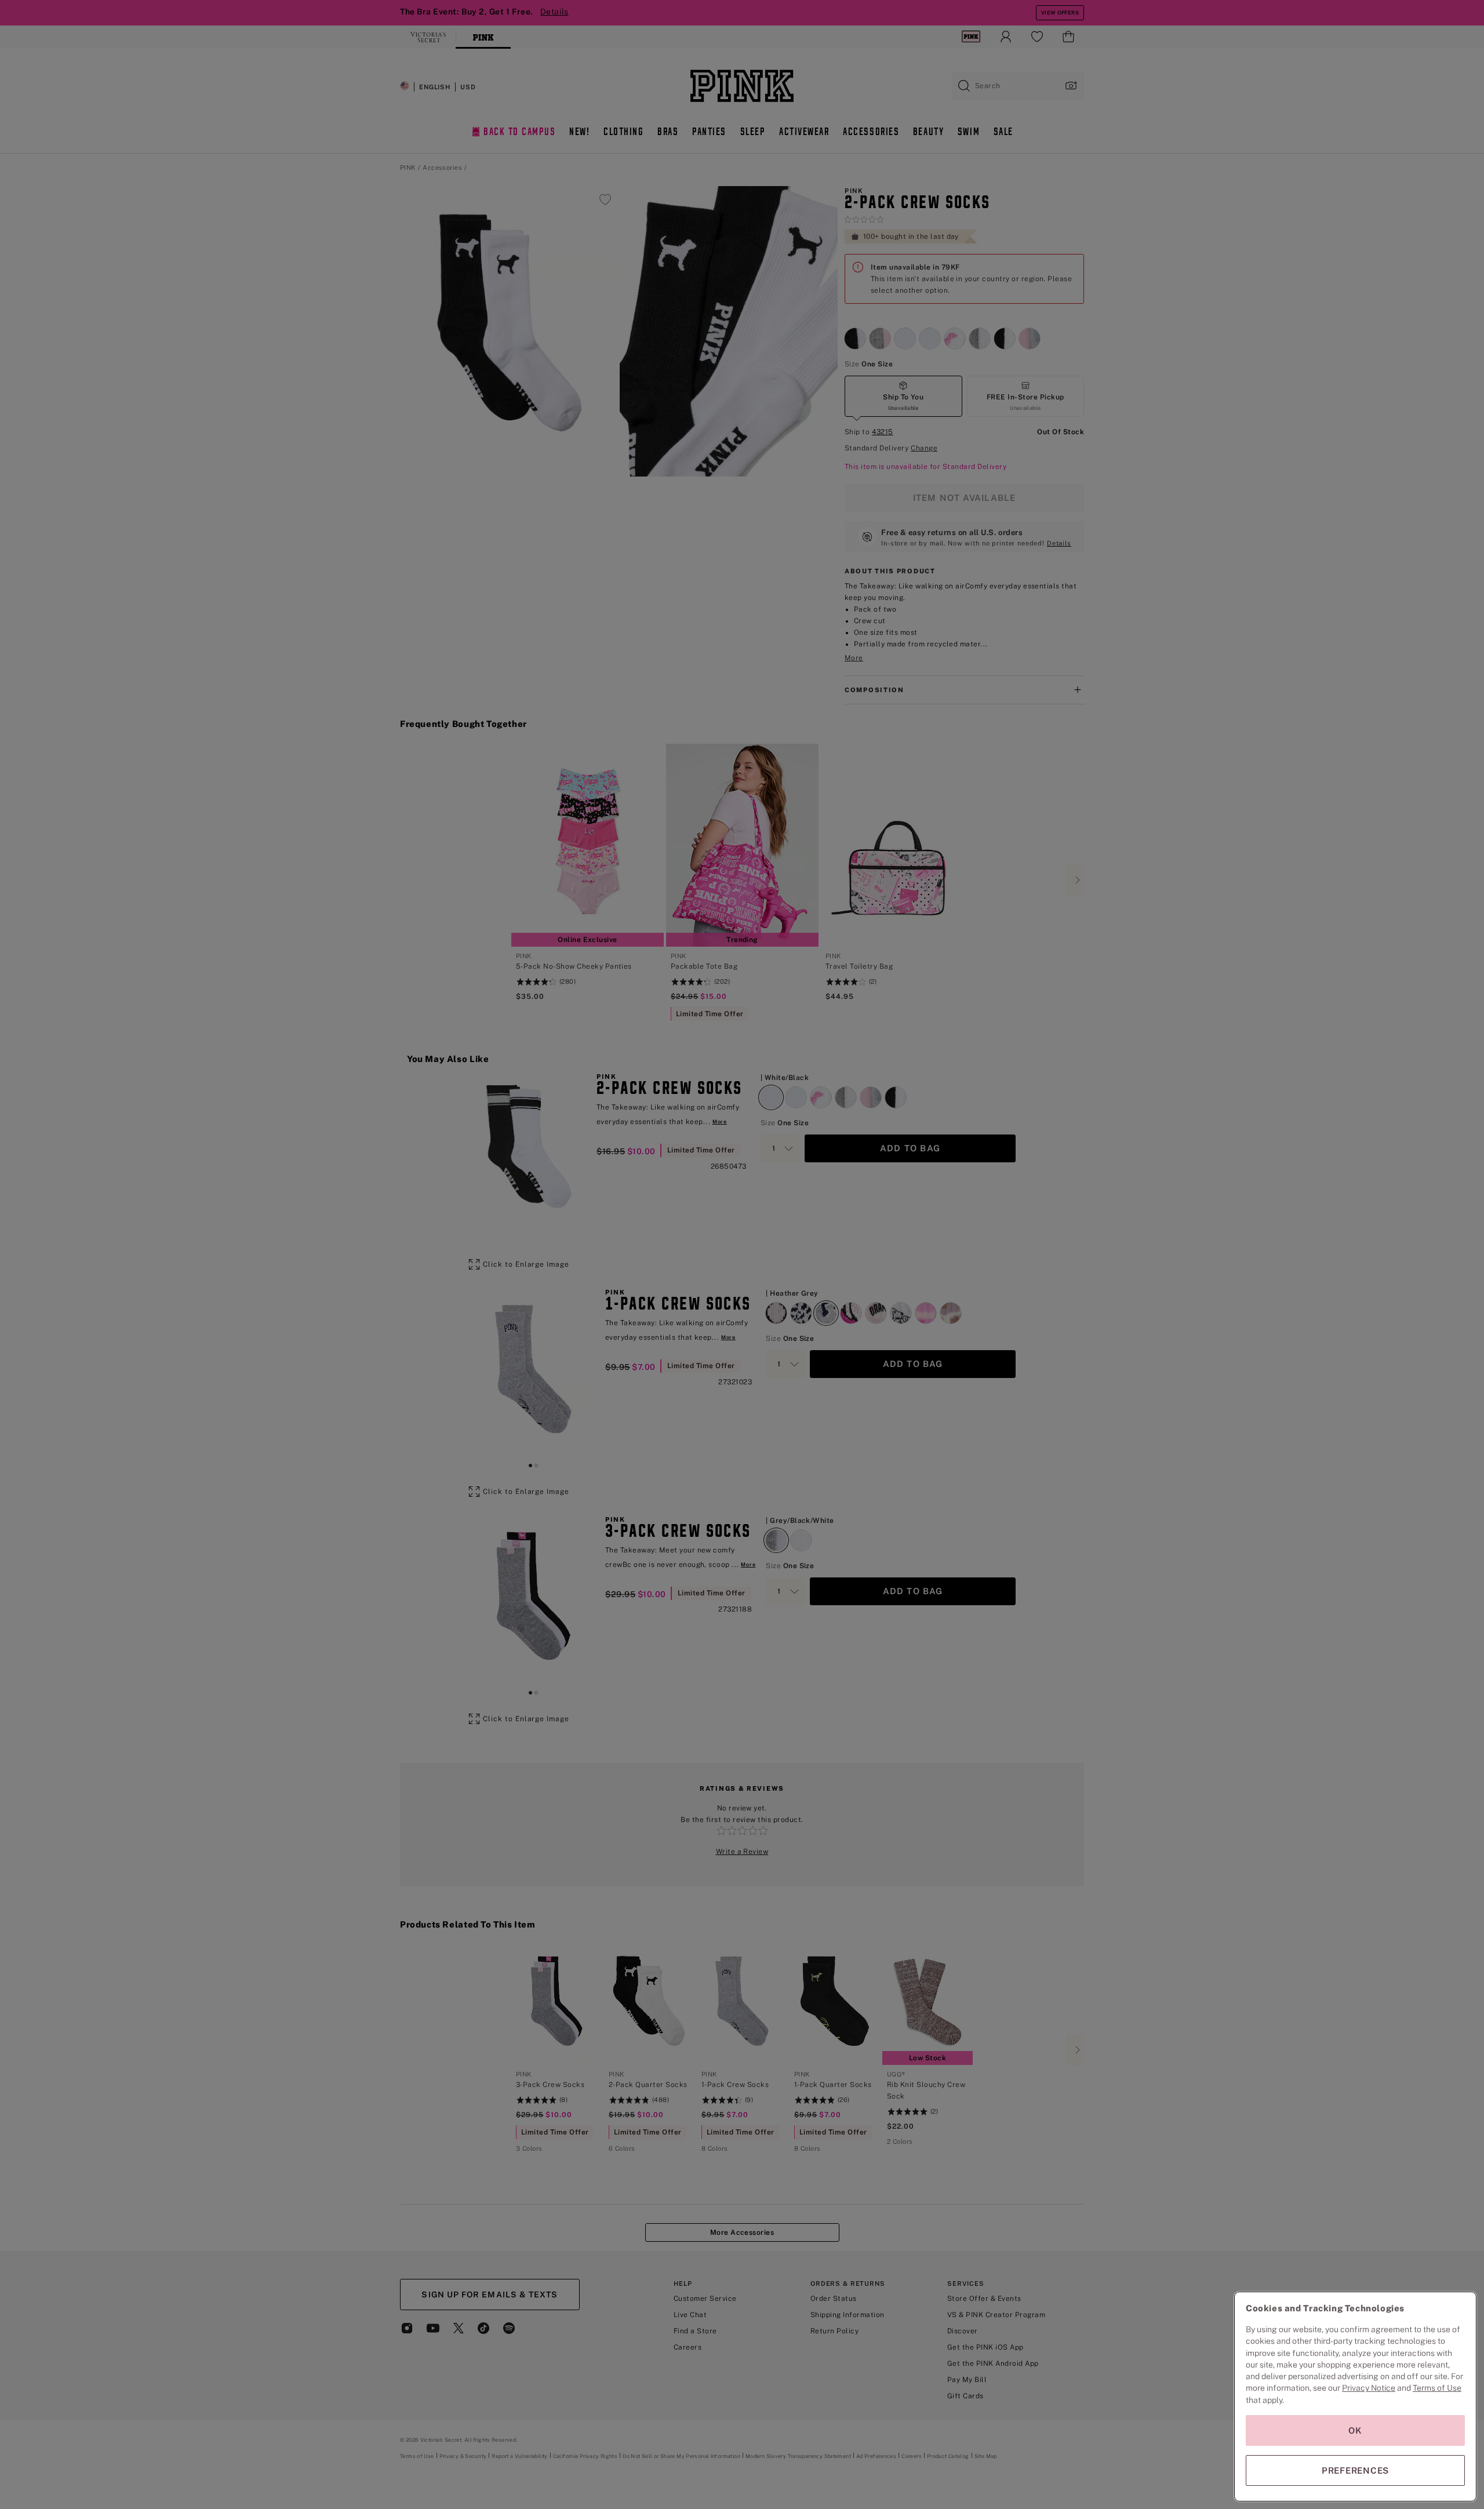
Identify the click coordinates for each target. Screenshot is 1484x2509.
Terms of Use (1437, 2388)
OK (1355, 2430)
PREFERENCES (1355, 2470)
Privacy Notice (1369, 2388)
